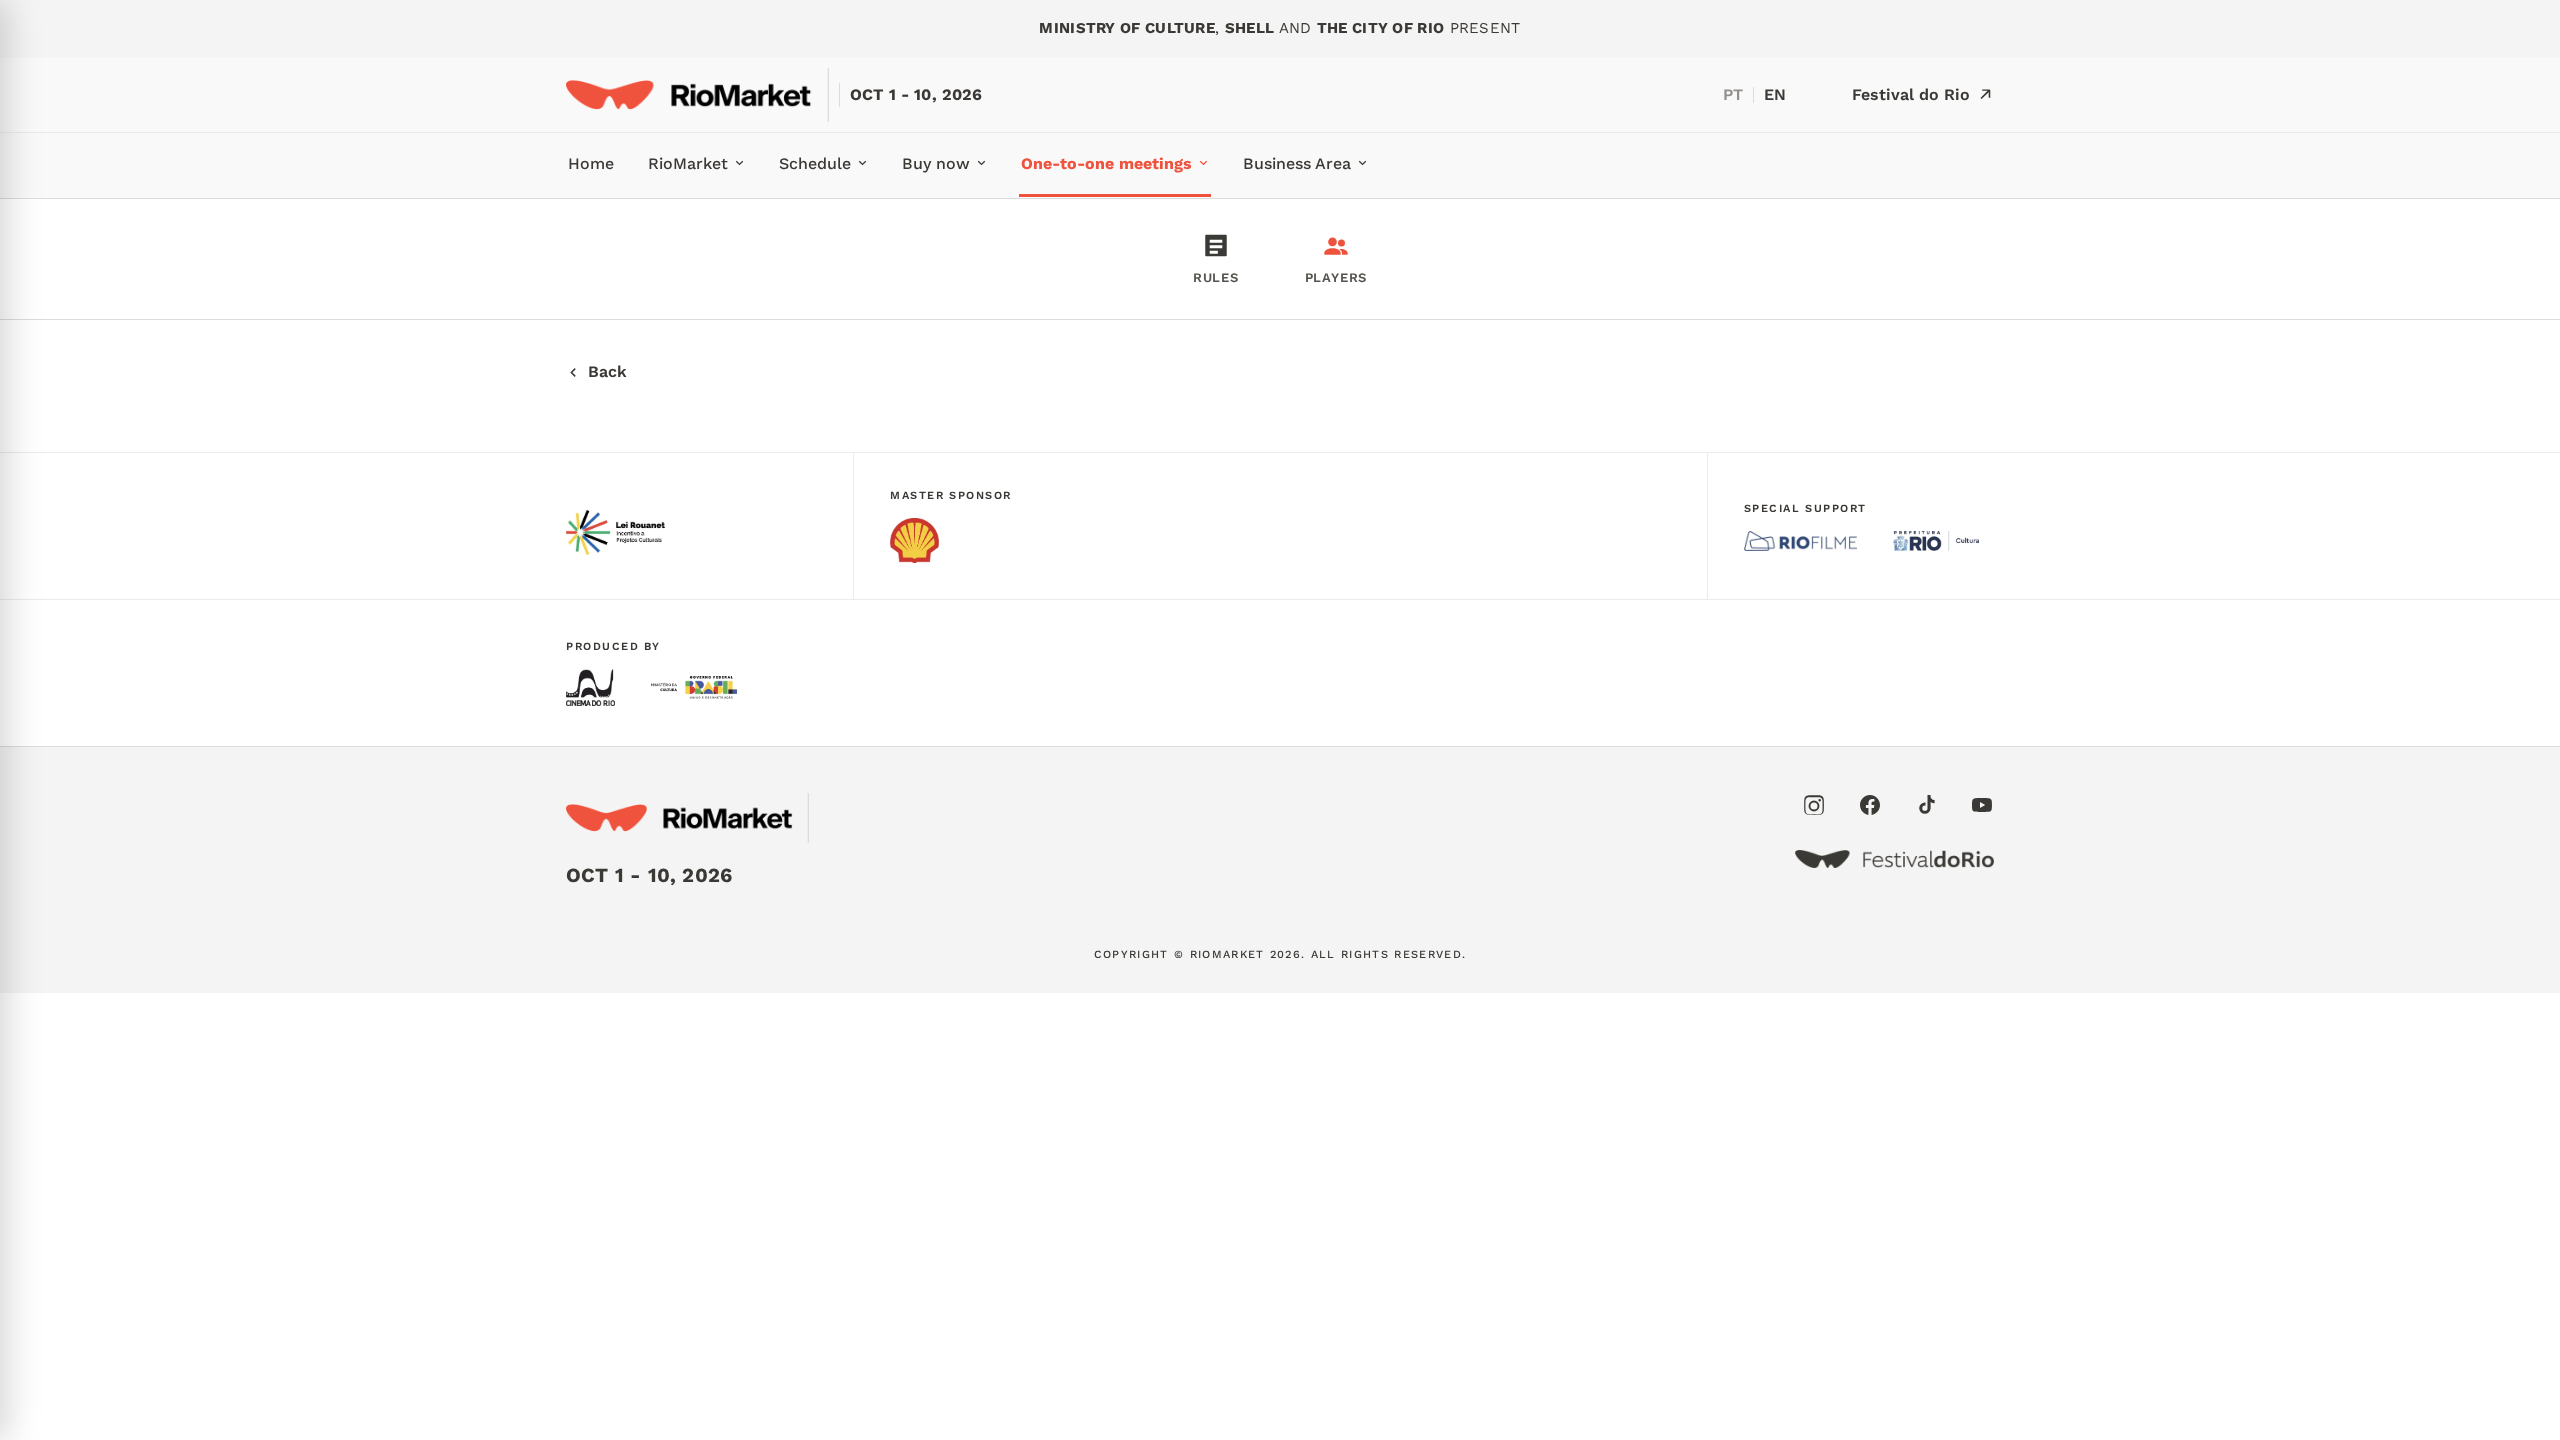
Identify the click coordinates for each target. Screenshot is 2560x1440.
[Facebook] (1870, 805)
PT (1733, 94)
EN (1775, 94)
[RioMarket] (697, 95)
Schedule (815, 163)
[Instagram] (1814, 805)
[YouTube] (1982, 805)
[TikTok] (1926, 805)
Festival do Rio (1911, 94)
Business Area (1297, 163)
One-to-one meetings (1106, 163)
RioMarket (688, 163)
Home (591, 163)
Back (607, 371)
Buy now (936, 163)
